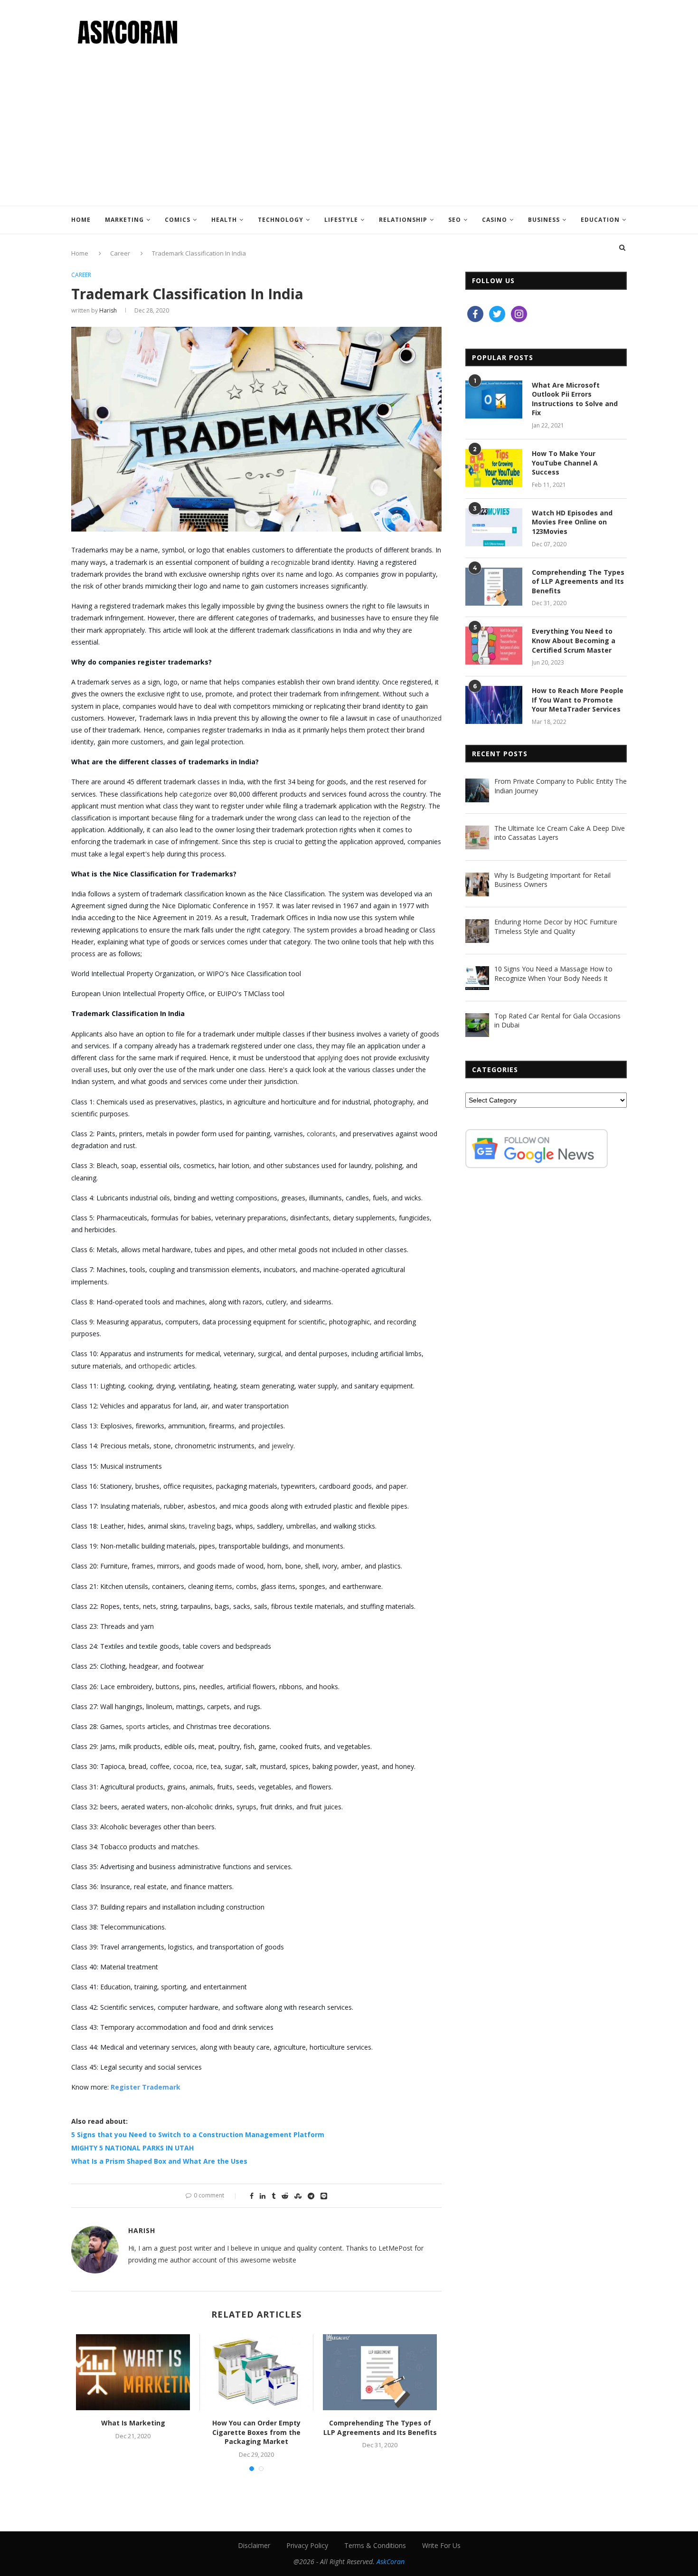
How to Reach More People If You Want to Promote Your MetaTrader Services (578, 700)
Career (81, 275)
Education (600, 220)
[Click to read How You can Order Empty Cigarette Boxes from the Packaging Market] (256, 2372)
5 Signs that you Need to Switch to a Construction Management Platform (198, 2134)
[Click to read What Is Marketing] (133, 2372)
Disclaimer (254, 2545)
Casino (495, 220)
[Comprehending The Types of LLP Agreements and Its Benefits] (494, 587)
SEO (455, 220)
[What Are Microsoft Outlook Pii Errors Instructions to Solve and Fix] (494, 399)
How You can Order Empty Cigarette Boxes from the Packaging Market (256, 2432)
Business (544, 220)
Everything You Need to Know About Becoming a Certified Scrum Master (574, 640)
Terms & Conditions (375, 2545)
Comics (178, 220)
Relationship (403, 220)
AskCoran (391, 2562)
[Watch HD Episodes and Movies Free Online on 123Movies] (494, 527)
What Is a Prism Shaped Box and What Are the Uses (159, 2161)
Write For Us (441, 2545)
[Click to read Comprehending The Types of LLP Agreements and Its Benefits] (380, 2372)
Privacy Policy (307, 2545)
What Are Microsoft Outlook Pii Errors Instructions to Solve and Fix (575, 399)
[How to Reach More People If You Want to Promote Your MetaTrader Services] (494, 705)
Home (81, 220)
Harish (108, 310)
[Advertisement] (349, 120)
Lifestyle (341, 220)
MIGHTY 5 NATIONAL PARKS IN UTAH (132, 2148)
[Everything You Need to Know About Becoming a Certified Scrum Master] (494, 646)
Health (224, 220)
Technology (281, 220)
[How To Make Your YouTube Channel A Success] (494, 468)
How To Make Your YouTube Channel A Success (565, 463)
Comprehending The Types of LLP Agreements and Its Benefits (380, 2428)
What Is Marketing (133, 2423)
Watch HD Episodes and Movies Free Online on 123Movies (572, 522)
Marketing (124, 220)
